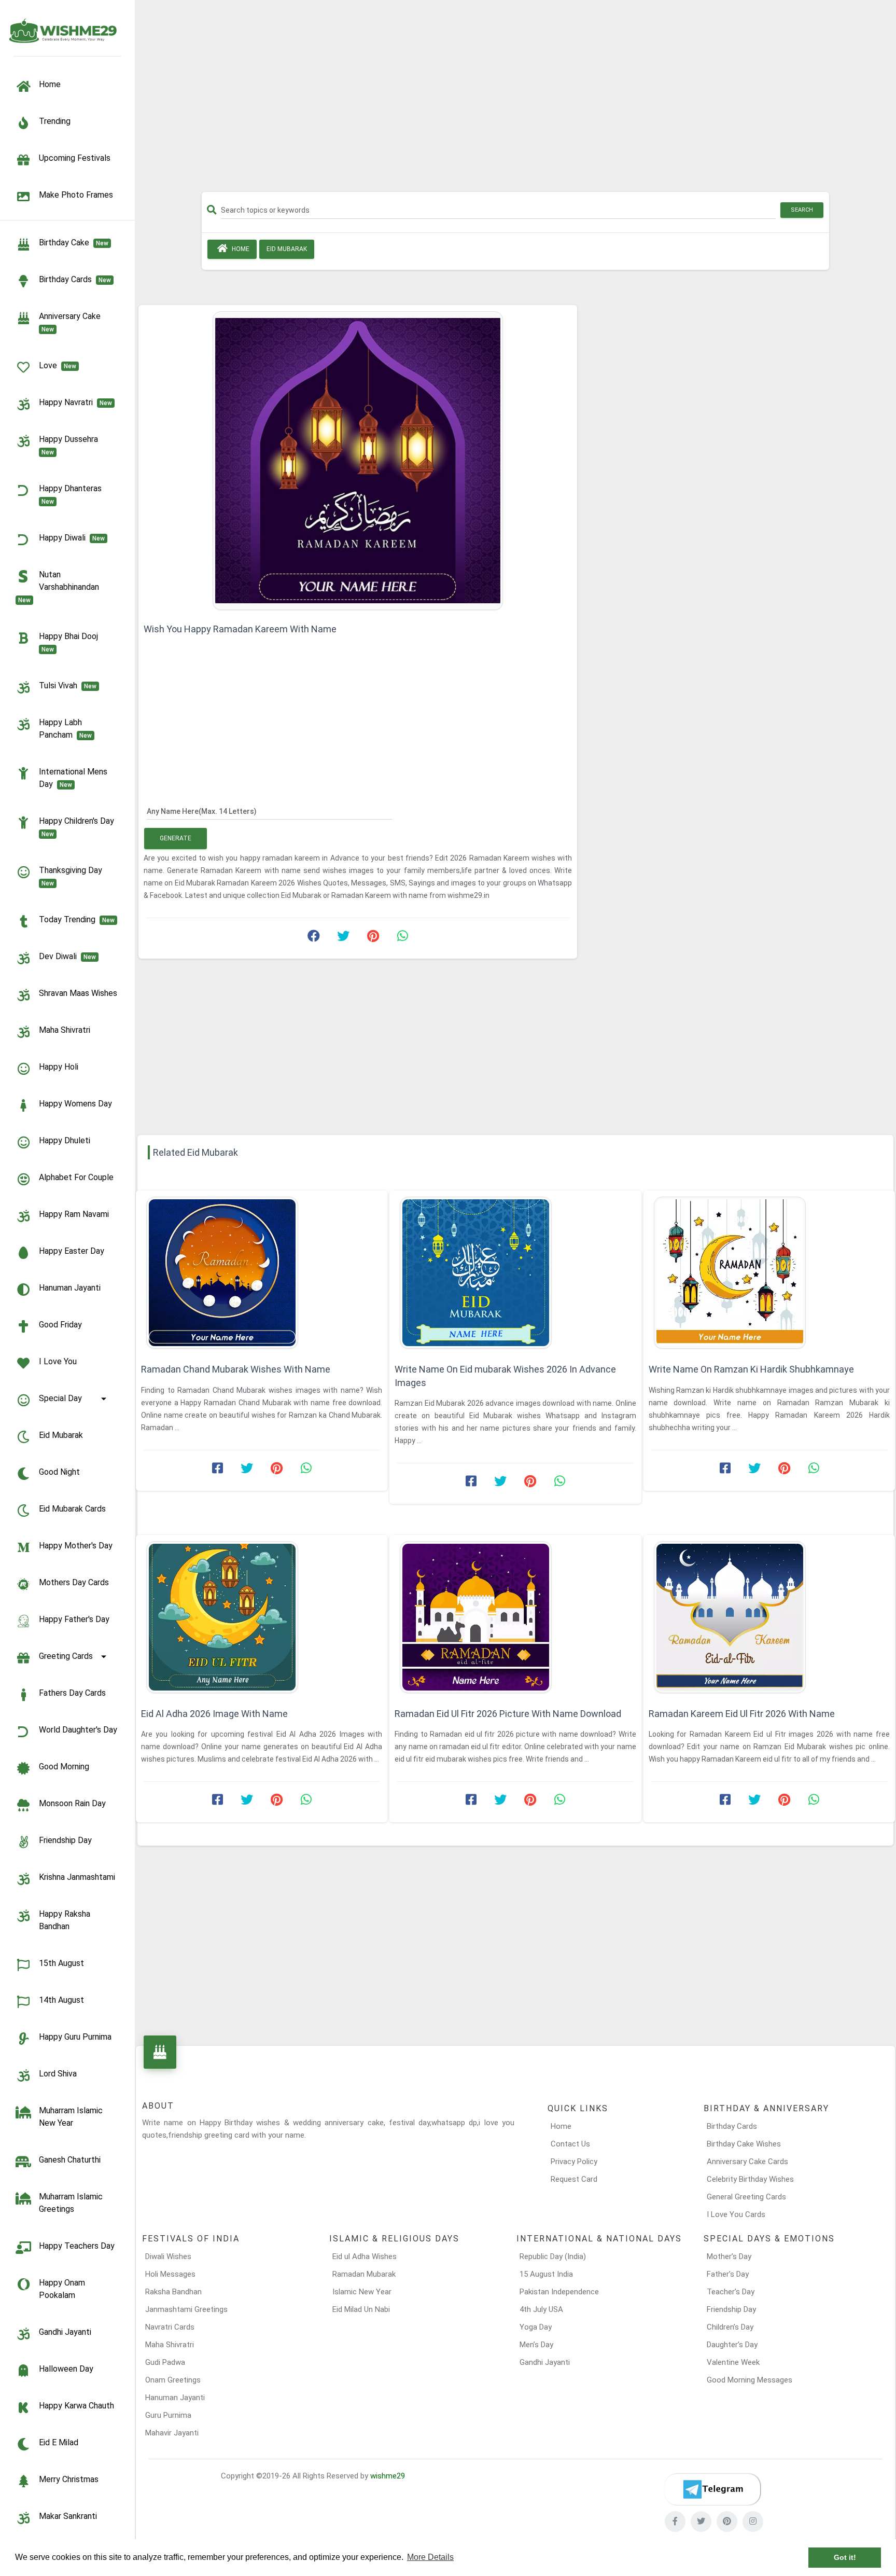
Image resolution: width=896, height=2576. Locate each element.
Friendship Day (65, 1840)
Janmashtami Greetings (186, 2309)
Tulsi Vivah (68, 685)
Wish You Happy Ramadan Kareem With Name (240, 629)
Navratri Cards (170, 2327)
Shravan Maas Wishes (78, 993)
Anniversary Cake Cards (747, 2162)
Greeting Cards (66, 1656)
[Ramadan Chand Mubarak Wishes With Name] (262, 1273)
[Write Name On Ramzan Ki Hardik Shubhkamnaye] (769, 1273)
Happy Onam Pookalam (62, 2289)
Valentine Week (733, 2362)
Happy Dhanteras (72, 494)
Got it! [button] (845, 2557)
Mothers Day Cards (74, 1582)
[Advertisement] (515, 100)
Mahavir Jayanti (172, 2433)
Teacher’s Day (731, 2292)
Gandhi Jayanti (65, 2332)
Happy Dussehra (71, 445)
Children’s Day (730, 2327)
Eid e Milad (59, 2442)
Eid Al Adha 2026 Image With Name (214, 1714)
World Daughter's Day (78, 1730)
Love (58, 365)
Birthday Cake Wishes (744, 2144)
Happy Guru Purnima (75, 2037)
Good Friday (60, 1325)
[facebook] (675, 2522)
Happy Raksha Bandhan (65, 1920)
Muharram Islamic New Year (71, 2117)
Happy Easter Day (72, 1251)
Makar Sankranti (68, 2516)
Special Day (60, 1398)
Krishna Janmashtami (77, 1877)
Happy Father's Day (74, 1619)
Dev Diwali (67, 956)
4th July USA (541, 2309)
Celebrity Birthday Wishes (750, 2179)
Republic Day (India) (553, 2256)
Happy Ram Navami (74, 1214)
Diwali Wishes (168, 2256)
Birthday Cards (732, 2126)
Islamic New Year (362, 2292)
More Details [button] (430, 2557)
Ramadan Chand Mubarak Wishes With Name (236, 1369)
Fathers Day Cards (72, 1693)
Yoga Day (536, 2327)
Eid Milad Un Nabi (361, 2309)
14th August (61, 2000)
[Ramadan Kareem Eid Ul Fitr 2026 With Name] (769, 1617)
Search (802, 210)
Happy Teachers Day (77, 2246)
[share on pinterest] (373, 938)
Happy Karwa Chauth (76, 2406)
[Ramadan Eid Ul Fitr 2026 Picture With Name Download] (515, 1617)
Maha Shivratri (65, 1030)
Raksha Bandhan (173, 2292)
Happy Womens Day (75, 1104)
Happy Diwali (72, 538)
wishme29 (388, 2476)
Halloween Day (66, 2369)
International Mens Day (73, 778)
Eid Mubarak (61, 1435)
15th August (61, 1963)
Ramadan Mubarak (364, 2274)
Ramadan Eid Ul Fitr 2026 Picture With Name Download (508, 1714)
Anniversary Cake (72, 322)
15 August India (546, 2274)
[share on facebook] (314, 938)
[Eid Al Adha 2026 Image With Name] (262, 1617)
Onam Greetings (173, 2380)
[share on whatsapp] (402, 938)
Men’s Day (536, 2345)
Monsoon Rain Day (72, 1803)
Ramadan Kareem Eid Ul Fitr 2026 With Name (742, 1714)
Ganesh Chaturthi (70, 2160)
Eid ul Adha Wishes (365, 2256)
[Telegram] (712, 2489)
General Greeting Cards (746, 2197)
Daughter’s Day (732, 2345)
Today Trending (77, 919)
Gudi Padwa (165, 2362)
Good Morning (64, 1767)
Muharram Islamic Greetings (71, 2203)
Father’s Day (728, 2274)
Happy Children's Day (79, 827)
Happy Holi (59, 1067)
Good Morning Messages (750, 2380)
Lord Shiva (58, 2074)
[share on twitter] (343, 938)
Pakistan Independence (559, 2292)
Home (240, 249)
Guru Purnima (168, 2415)
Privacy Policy (574, 2162)
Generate (176, 838)
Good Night (59, 1472)
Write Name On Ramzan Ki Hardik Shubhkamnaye (751, 1369)
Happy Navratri (75, 402)
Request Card (574, 2179)
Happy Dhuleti (65, 1140)
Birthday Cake (74, 243)
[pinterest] (727, 2522)
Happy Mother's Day (76, 1546)
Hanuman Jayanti (70, 1288)
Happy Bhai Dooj (71, 642)
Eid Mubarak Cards (72, 1509)
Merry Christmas (69, 2479)
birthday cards (75, 279)
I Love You (58, 1361)
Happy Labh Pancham (65, 729)
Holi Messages (170, 2274)
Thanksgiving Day (73, 876)
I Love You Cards (736, 2214)
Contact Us (570, 2144)
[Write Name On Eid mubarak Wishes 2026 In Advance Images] (515, 1273)
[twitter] (701, 2522)
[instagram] (753, 2522)
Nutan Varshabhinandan (61, 587)
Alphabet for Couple (76, 1177)
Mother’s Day (729, 2256)
